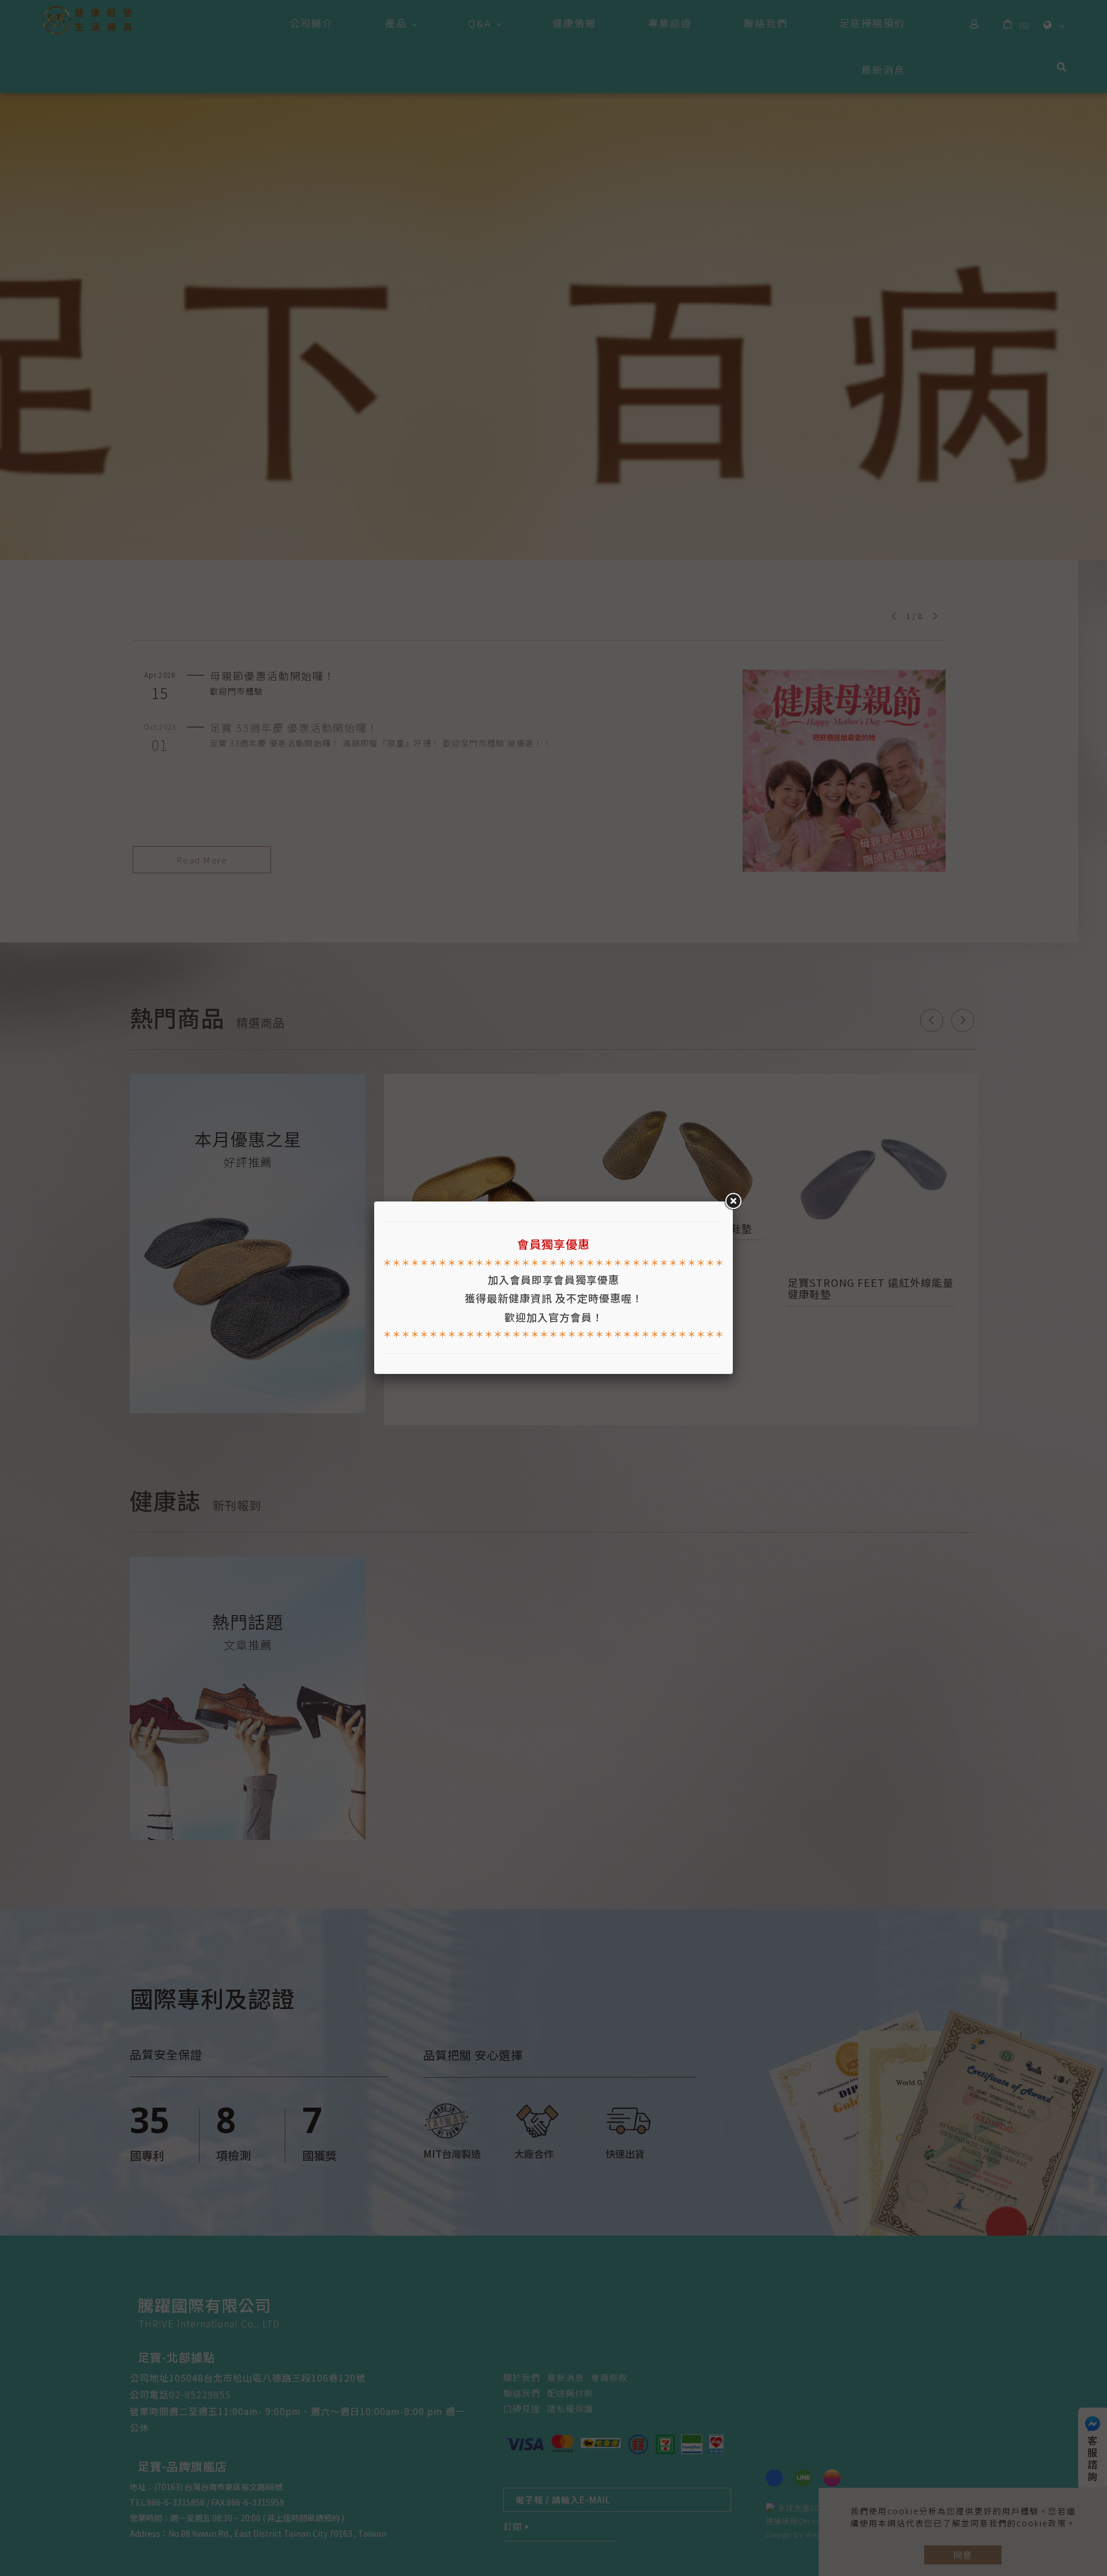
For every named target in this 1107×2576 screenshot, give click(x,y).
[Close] (733, 1201)
